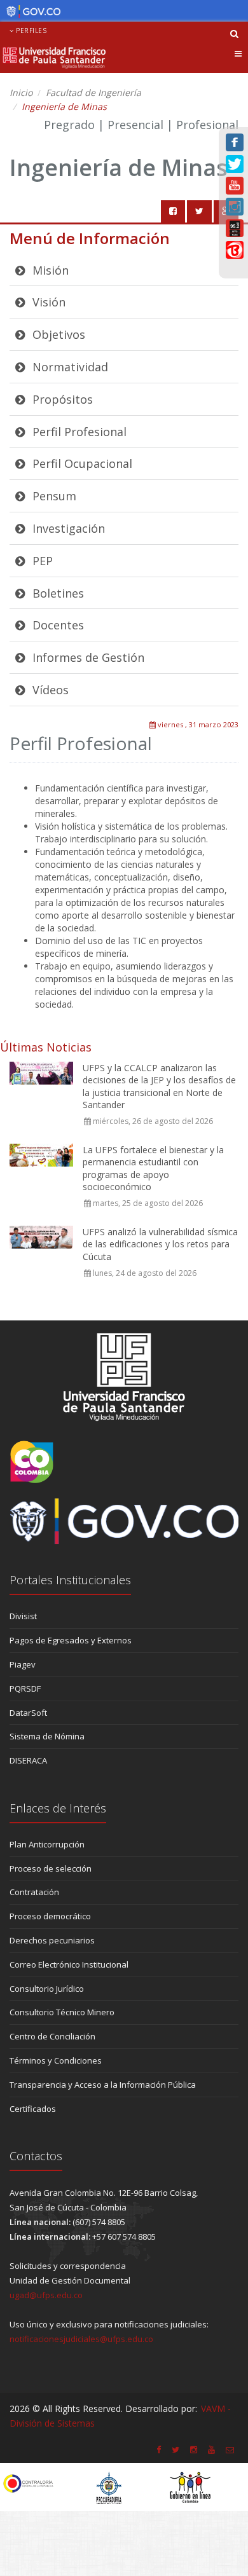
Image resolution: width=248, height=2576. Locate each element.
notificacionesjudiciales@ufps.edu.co (81, 2339)
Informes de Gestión (87, 657)
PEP (41, 561)
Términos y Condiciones (56, 2060)
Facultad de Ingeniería (93, 92)
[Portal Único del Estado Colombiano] (30, 11)
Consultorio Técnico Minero (62, 2012)
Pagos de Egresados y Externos (71, 1640)
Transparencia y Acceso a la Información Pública (103, 2085)
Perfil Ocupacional (81, 463)
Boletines (57, 593)
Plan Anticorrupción (47, 1844)
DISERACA (28, 1760)
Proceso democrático (50, 1916)
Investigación (67, 528)
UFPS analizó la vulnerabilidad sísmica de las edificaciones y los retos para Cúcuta (160, 1244)
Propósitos (61, 399)
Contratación (34, 1892)
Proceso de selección (51, 1868)
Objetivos (57, 334)
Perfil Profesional (78, 432)
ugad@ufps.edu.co (46, 2295)
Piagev (23, 1664)
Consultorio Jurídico (47, 1989)
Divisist (23, 1616)
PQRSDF (25, 1689)
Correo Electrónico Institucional (69, 1964)
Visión (47, 302)
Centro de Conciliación (52, 2036)
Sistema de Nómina (47, 1736)
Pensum (53, 496)
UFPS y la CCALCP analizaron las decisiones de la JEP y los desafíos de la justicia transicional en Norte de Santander (159, 1086)
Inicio (21, 92)
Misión (49, 270)
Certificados (33, 2109)
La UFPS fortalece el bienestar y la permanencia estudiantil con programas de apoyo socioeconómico (153, 1168)
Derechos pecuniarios (52, 1940)
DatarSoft (28, 1713)
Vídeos (49, 690)
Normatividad (69, 367)
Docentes (57, 625)
